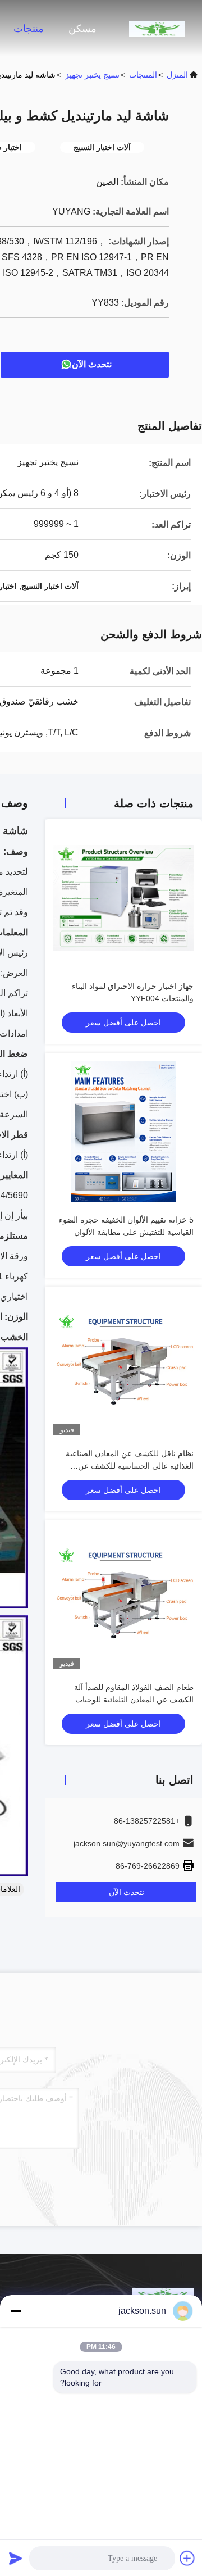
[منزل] (157, 28)
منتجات (29, 29)
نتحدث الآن (92, 364)
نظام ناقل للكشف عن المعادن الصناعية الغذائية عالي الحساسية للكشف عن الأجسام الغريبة (130, 1466)
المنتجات (143, 75)
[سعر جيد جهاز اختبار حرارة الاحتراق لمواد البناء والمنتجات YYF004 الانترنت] (123, 898)
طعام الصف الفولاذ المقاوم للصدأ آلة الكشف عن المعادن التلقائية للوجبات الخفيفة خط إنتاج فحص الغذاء (134, 1700)
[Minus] (16, 2311)
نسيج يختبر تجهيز (92, 75)
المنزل (177, 75)
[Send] (16, 2558)
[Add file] (187, 2558)
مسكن (82, 29)
